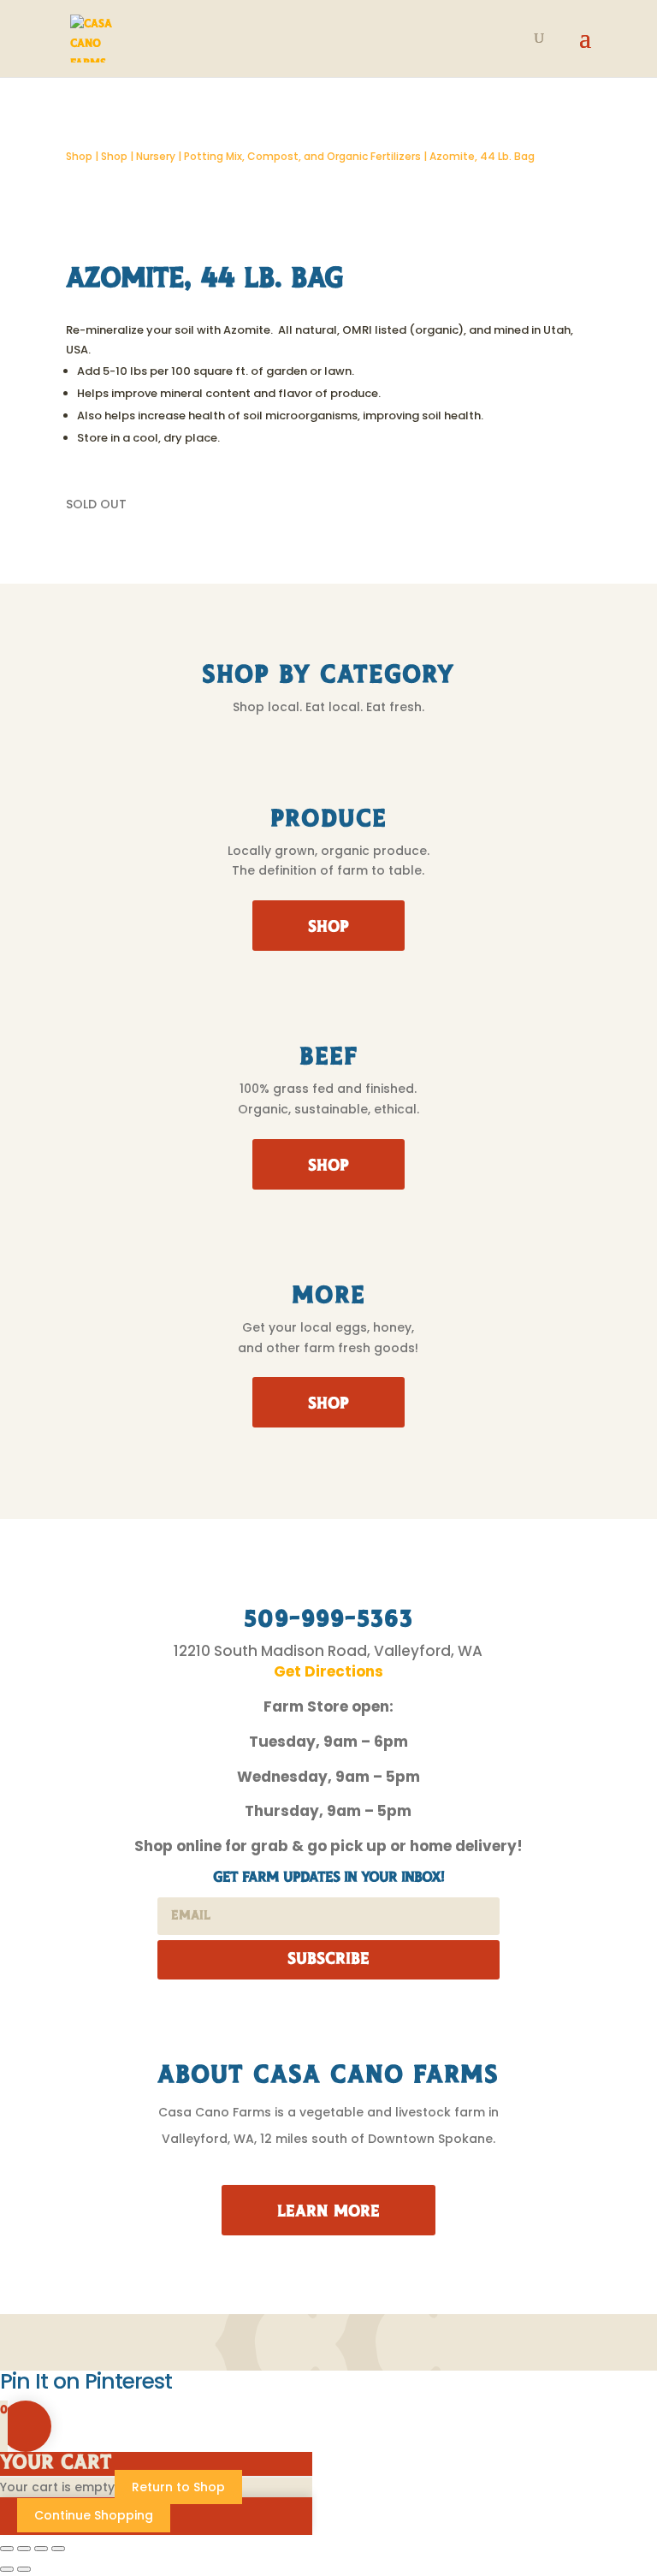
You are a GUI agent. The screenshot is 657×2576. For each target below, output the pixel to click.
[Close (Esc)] (58, 2549)
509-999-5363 (328, 1620)
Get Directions (328, 1671)
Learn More (328, 2212)
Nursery (156, 156)
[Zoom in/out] (7, 2549)
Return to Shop (178, 2487)
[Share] (41, 2549)
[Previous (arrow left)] (7, 2569)
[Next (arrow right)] (24, 2569)
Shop (79, 156)
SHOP (328, 928)
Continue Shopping (94, 2515)
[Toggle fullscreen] (24, 2549)
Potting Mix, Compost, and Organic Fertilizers (302, 156)
